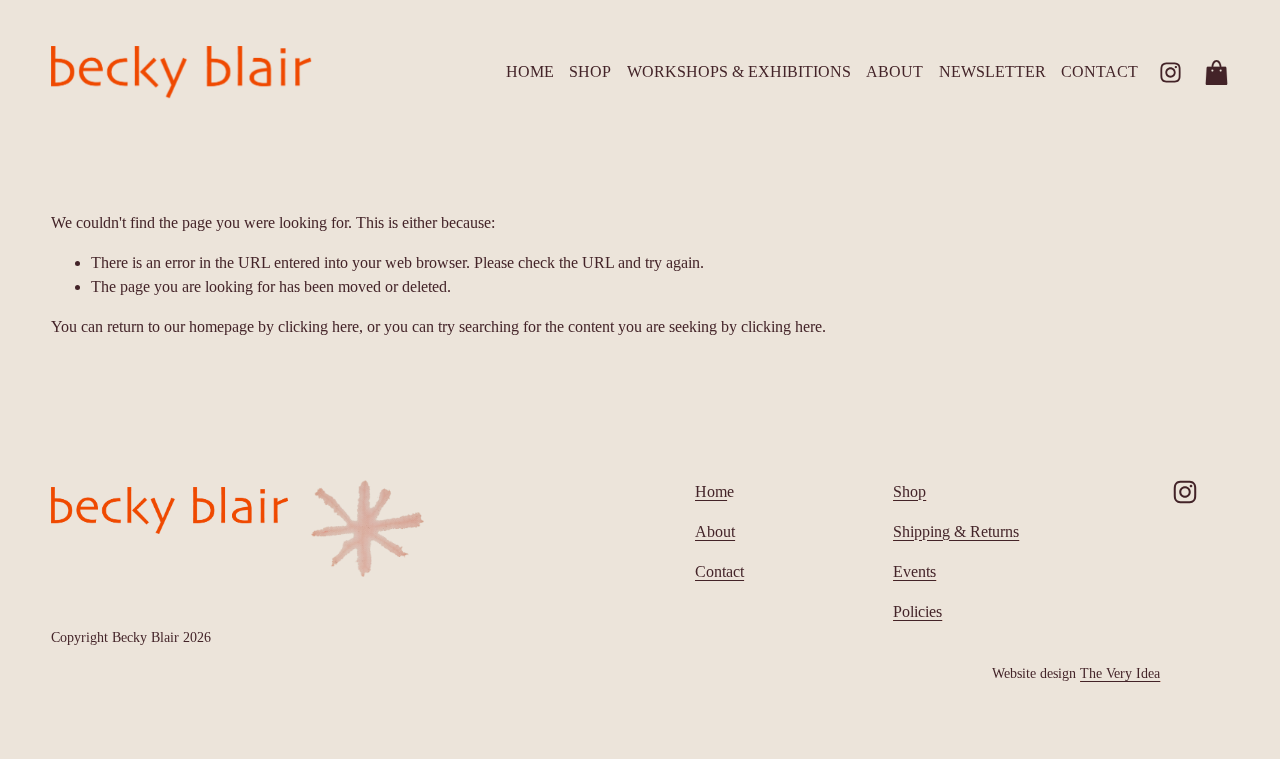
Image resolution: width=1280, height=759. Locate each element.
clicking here (318, 326)
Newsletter (992, 71)
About (894, 71)
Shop (590, 71)
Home (530, 71)
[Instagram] (1170, 72)
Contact (1099, 71)
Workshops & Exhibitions (739, 71)
